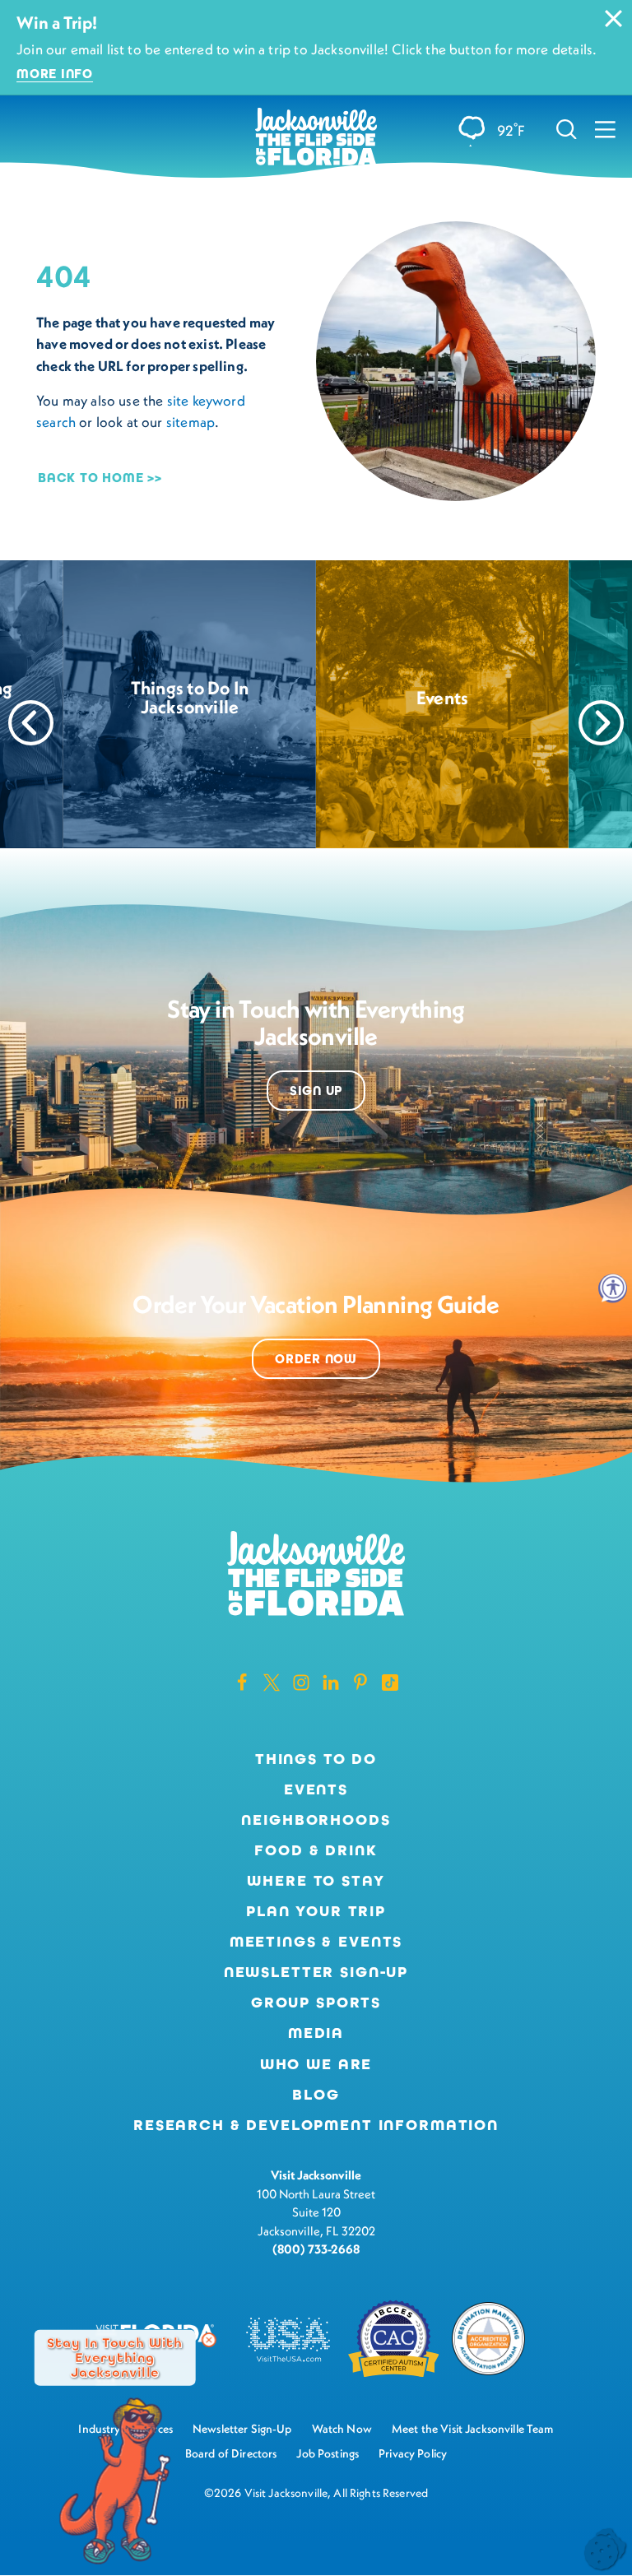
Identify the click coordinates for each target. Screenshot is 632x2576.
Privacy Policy (413, 2453)
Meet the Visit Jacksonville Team (473, 2429)
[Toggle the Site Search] (567, 129)
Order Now (316, 1359)
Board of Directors (231, 2453)
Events (316, 1789)
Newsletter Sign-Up (316, 1972)
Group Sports (316, 2003)
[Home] (316, 138)
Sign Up (316, 1091)
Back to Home (91, 478)
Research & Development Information (316, 2125)
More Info (55, 74)
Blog (316, 2095)
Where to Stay (316, 1881)
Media (316, 2033)
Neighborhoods (316, 1820)
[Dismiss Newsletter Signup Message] (209, 2340)
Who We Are (316, 2064)
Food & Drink (316, 1850)
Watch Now (342, 2429)
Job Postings (328, 2453)
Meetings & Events (316, 1942)
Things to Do (316, 1759)
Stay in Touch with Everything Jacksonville (115, 2357)
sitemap (191, 422)
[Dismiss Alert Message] (613, 19)
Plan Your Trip (316, 1911)
